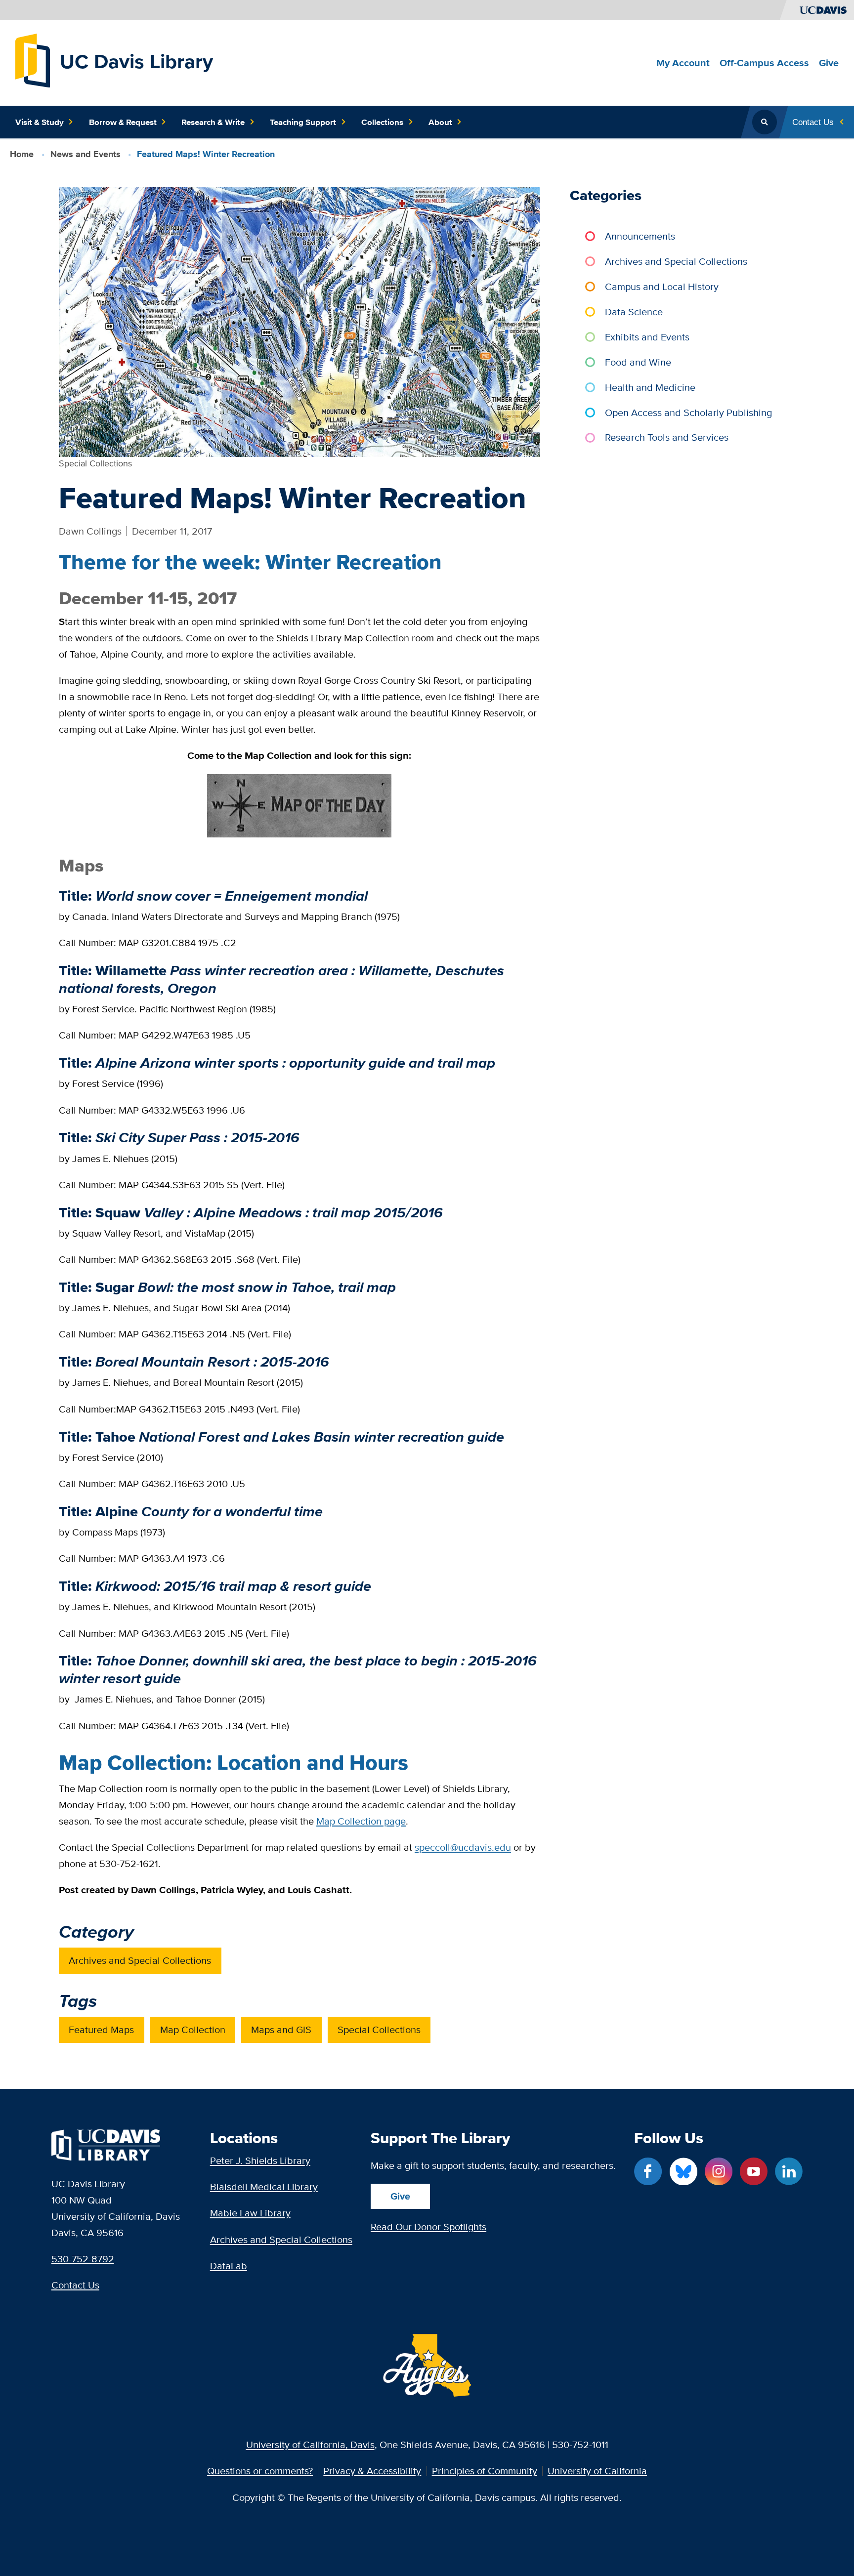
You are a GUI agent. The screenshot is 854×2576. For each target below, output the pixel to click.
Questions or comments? (260, 2471)
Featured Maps (101, 2029)
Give (400, 2196)
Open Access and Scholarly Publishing (688, 412)
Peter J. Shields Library (260, 2160)
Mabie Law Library (250, 2213)
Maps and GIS (281, 2029)
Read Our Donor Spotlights (428, 2226)
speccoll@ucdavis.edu (463, 1847)
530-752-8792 (83, 2259)
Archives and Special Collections (140, 1960)
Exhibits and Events (647, 337)
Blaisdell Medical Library (264, 2186)
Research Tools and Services (667, 437)
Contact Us (75, 2285)
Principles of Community (485, 2471)
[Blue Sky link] (683, 2171)
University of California (597, 2471)
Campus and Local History (662, 286)
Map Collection (193, 2029)
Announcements (640, 236)
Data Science (634, 312)
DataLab (229, 2265)
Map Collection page (361, 1821)
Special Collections (379, 2029)
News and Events (85, 154)
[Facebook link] (648, 2171)
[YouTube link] (754, 2171)
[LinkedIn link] (789, 2171)
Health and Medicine (650, 387)
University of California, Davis (310, 2444)
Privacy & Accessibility (372, 2471)
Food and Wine (638, 362)
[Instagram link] (719, 2171)
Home (22, 154)
